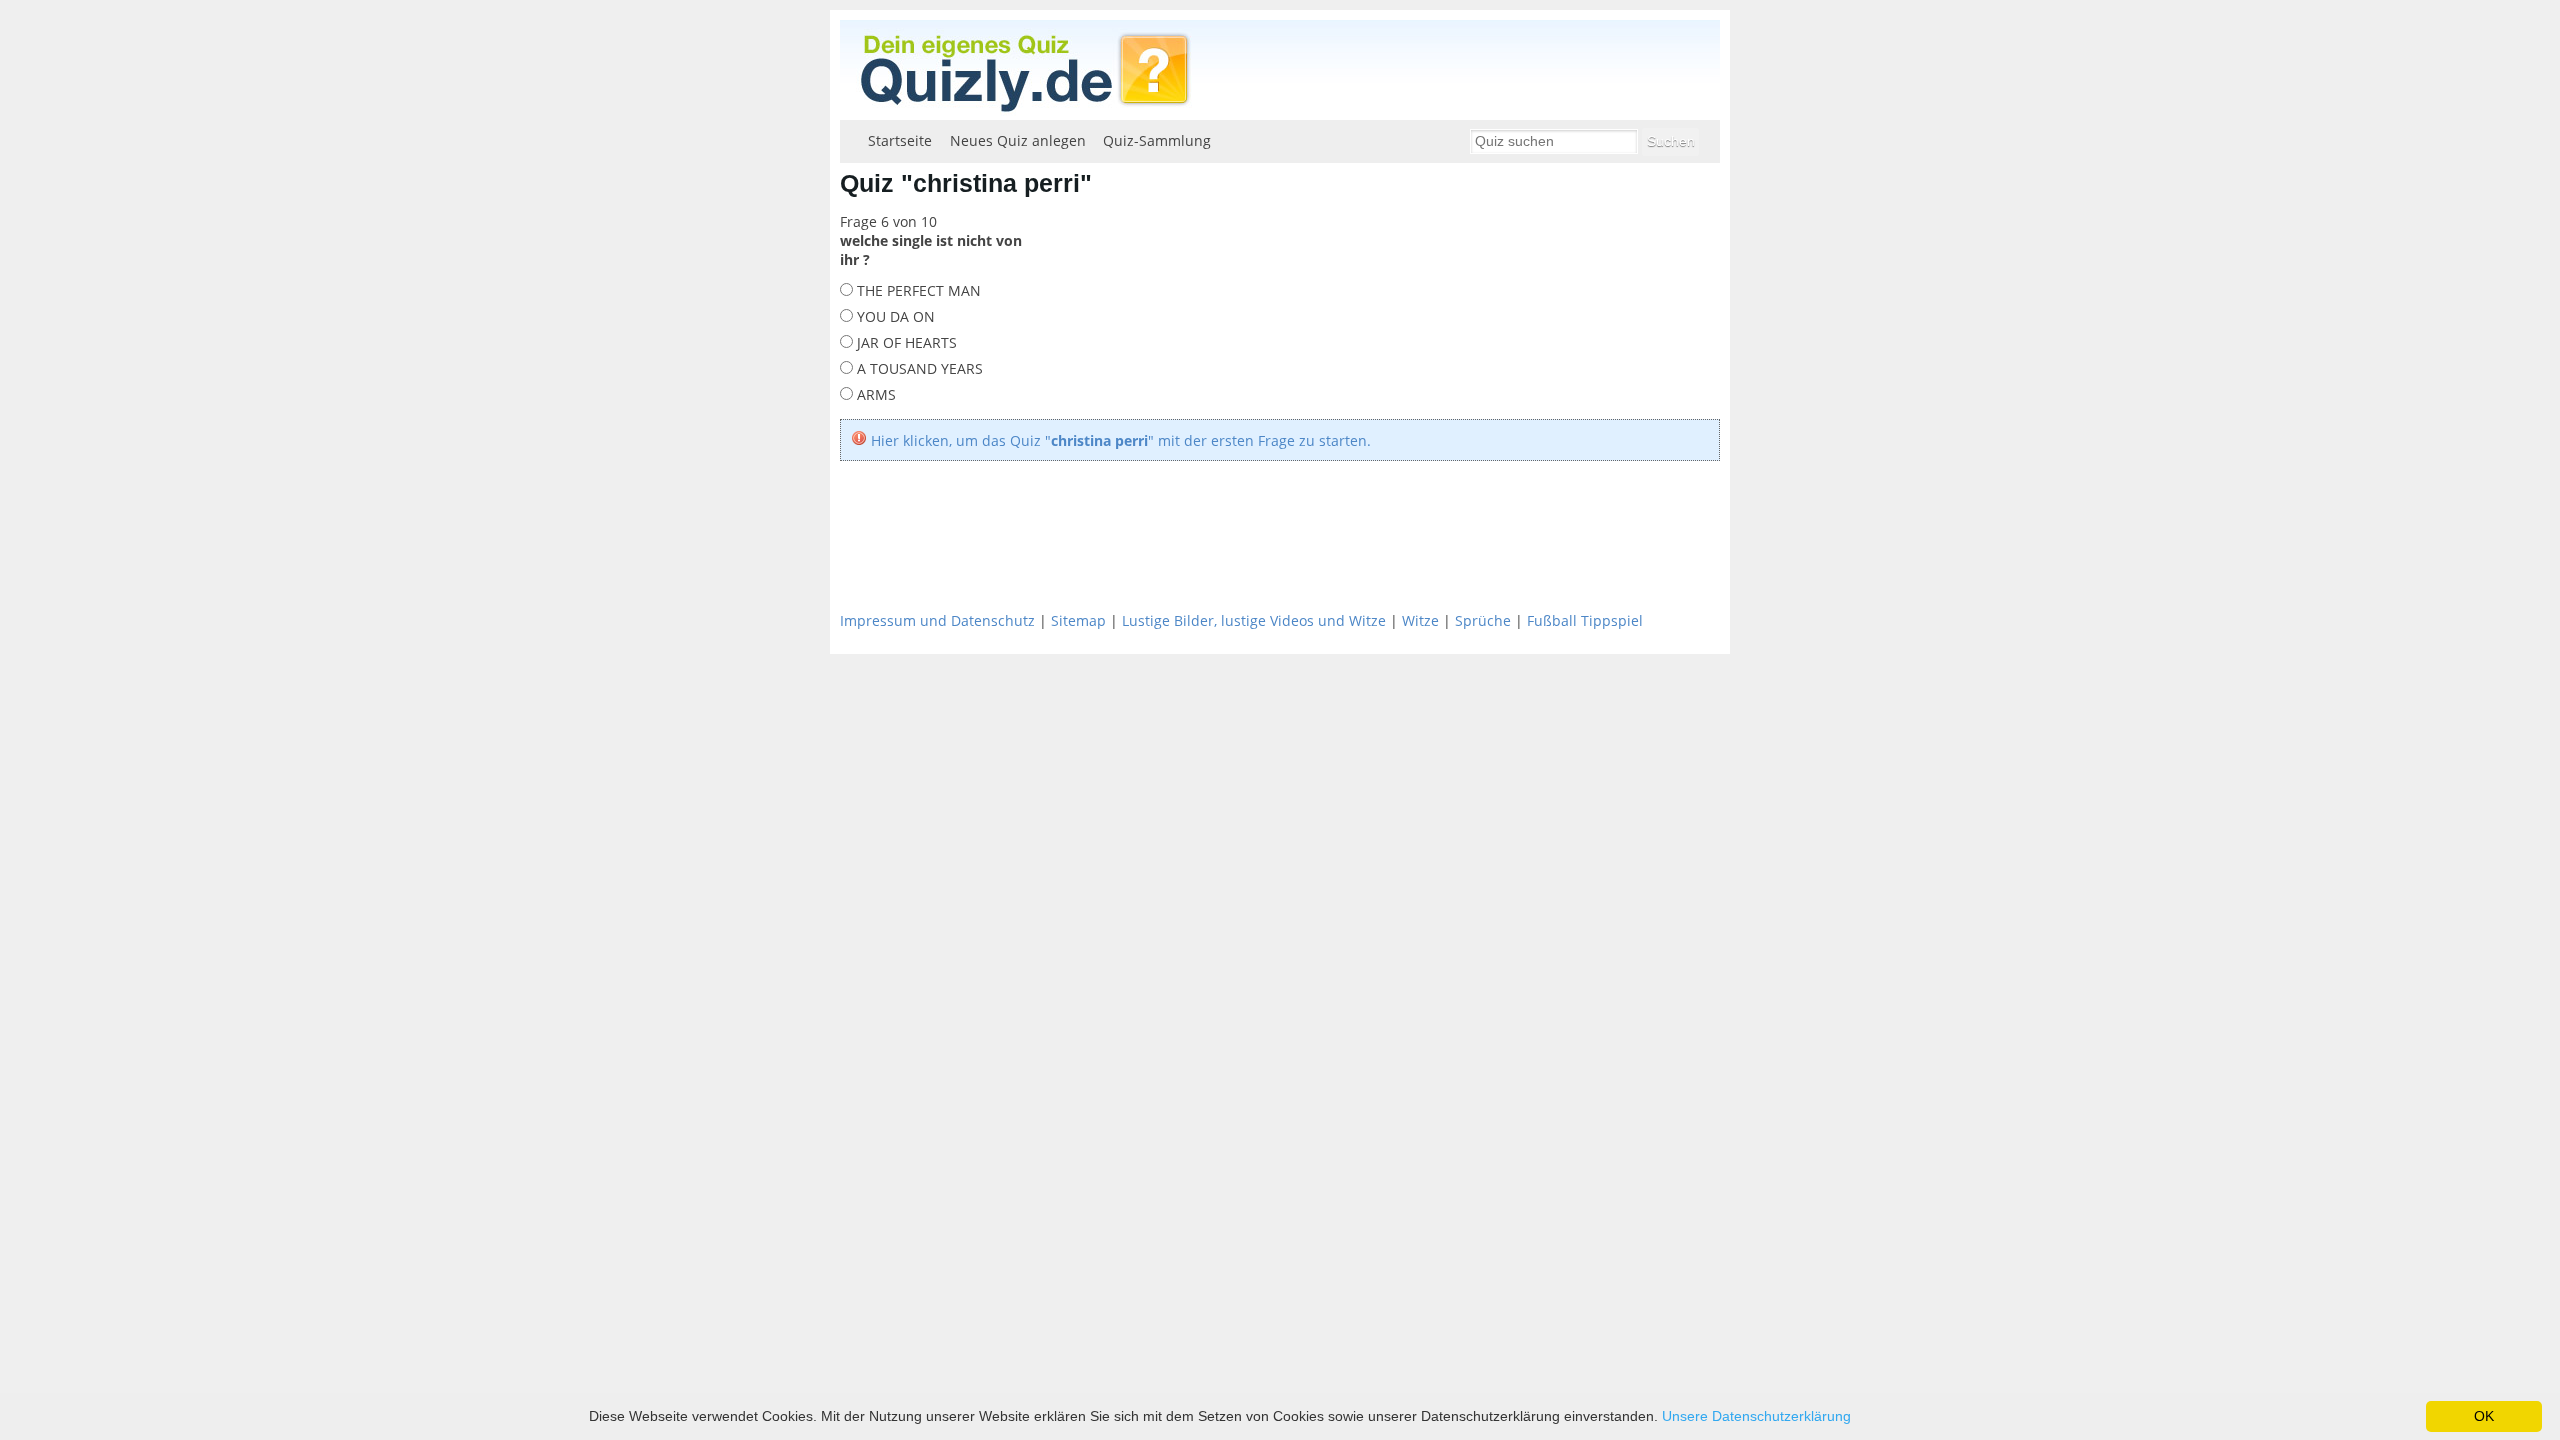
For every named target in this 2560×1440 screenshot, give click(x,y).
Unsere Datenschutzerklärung (1756, 1416)
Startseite (900, 140)
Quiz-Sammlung (1157, 140)
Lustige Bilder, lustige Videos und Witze (1254, 620)
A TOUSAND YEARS (918, 368)
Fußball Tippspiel (1585, 620)
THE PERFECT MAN (917, 290)
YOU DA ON (894, 316)
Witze (1420, 620)
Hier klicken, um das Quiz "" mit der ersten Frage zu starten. (1121, 440)
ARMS (874, 394)
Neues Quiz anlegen (1018, 140)
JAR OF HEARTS (905, 342)
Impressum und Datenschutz (937, 620)
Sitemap (1078, 620)
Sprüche (1483, 620)
